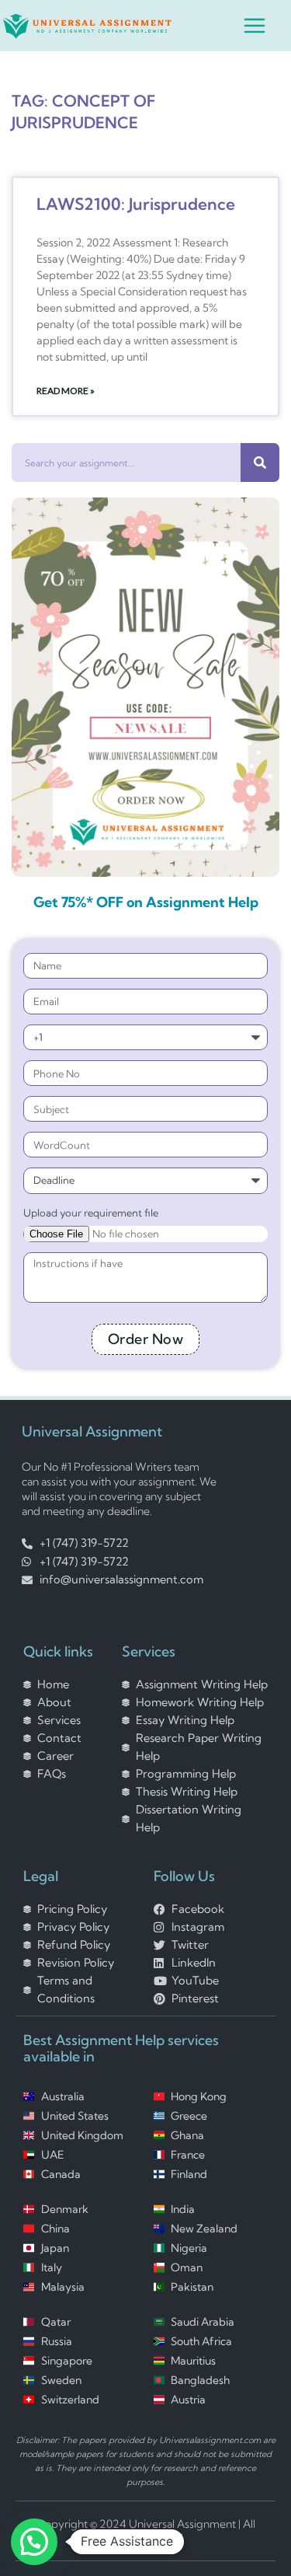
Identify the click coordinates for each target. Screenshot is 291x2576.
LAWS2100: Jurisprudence (136, 204)
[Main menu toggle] (255, 26)
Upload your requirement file (91, 1213)
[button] (34, 2542)
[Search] (260, 462)
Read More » (66, 391)
